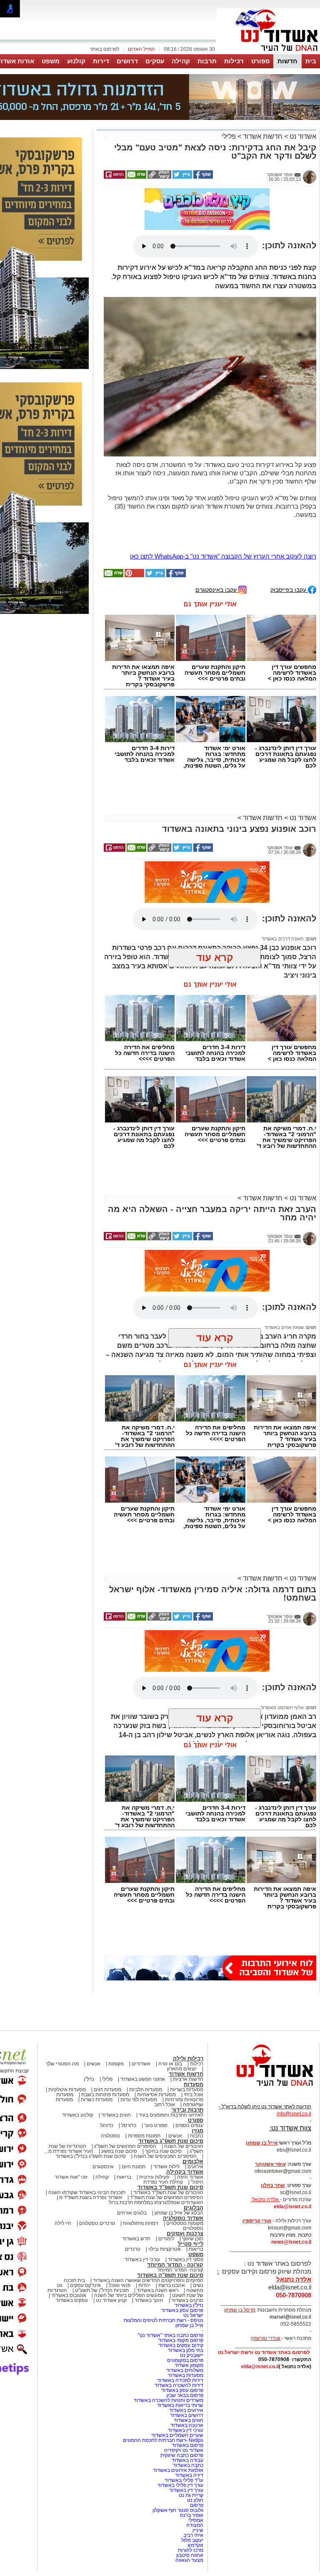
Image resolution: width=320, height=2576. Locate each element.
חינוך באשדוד (149, 2221)
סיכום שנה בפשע (119, 2072)
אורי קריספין (257, 2142)
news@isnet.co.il (291, 2163)
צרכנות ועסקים (185, 2154)
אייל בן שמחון (189, 2246)
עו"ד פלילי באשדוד (183, 2401)
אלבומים (193, 2082)
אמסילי (196, 2441)
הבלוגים (194, 2128)
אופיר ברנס (192, 2436)
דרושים (127, 61)
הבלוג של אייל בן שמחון (179, 2134)
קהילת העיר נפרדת (163, 2103)
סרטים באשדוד (187, 2221)
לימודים (166, 2160)
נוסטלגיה (110, 2057)
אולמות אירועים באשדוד (178, 2391)
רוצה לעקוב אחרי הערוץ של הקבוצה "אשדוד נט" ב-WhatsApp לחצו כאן (223, 477)
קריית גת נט (191, 2416)
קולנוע (76, 61)
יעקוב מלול (192, 2461)
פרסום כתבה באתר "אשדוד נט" (171, 2256)
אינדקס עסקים (85, 2206)
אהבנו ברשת (172, 2206)
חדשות (287, 61)
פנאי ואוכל (120, 2206)
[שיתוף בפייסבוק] (202, 135)
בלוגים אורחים (132, 2134)
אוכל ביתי (193, 2015)
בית (311, 61)
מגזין (197, 2051)
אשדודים (141, 1985)
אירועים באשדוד (186, 2331)
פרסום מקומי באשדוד (181, 2261)
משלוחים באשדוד (185, 2291)
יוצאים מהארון (182, 1990)
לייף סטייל (191, 2165)
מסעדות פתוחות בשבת (105, 2015)
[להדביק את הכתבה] (134, 496)
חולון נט (195, 2421)
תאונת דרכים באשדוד (283, 860)
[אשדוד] (268, 53)
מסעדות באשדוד (186, 2296)
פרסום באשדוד (187, 2366)
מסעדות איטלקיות (67, 2010)
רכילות (234, 61)
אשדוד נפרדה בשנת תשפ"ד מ (90, 2118)
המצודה (195, 2446)
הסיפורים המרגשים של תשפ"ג (125, 2067)
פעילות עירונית (154, 2098)
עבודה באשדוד (187, 2381)
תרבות (207, 61)
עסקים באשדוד (72, 2221)
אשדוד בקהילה (185, 2093)
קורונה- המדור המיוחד (180, 2191)
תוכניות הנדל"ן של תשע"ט (102, 2211)
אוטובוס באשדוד (69, 2216)
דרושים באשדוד (187, 2336)
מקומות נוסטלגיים (184, 2144)
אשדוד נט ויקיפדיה (183, 2371)
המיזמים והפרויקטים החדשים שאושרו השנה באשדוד (147, 2201)
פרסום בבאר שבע (185, 2316)
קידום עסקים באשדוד (181, 2266)
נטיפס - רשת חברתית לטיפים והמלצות (164, 2241)
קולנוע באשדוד (78, 2036)
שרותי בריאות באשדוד (180, 2326)
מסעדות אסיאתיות (156, 2015)
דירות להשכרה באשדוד (179, 2306)
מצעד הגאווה (189, 2481)
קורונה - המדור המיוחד (175, 2186)
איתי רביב (193, 2456)
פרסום (196, 2426)
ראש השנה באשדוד (157, 2211)
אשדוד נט (302, 95)
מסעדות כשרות (97, 2020)
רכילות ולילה (188, 1979)
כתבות (197, 2057)
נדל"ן (89, 2000)
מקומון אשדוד (189, 2286)
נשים (198, 2206)
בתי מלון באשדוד (186, 2271)
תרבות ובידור (187, 2031)
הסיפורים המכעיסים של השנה (165, 2077)
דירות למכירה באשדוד (180, 2301)
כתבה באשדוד (187, 2386)
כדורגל (107, 2046)
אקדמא (195, 2466)
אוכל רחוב (165, 2025)
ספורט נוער (156, 2046)
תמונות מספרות (144, 2057)
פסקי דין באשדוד (186, 2180)
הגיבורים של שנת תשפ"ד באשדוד (168, 2113)
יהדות (144, 2206)
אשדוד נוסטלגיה (183, 2139)
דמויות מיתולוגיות (141, 2144)
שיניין (198, 2451)
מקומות (116, 1985)
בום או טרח (170, 1985)
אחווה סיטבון (190, 2476)
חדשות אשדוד (263, 95)
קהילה (181, 61)
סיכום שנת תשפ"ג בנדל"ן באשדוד (91, 2077)
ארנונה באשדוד (187, 2346)
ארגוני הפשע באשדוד (143, 2000)
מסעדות (194, 2005)
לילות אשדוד (166, 2087)
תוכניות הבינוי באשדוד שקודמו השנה (86, 2113)
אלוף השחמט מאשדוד (282, 1628)
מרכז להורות (191, 2471)
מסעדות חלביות (146, 2010)
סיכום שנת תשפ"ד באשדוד (170, 2108)
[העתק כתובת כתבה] (159, 135)
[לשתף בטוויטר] (182, 135)
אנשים (94, 1985)
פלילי (229, 95)
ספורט (260, 61)
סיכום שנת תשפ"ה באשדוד (170, 2196)
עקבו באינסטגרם (217, 510)
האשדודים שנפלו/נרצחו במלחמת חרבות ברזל (156, 2123)
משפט (51, 61)
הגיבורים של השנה (184, 2067)
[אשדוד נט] (264, 2009)
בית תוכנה (74, 2201)
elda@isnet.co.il (292, 2127)
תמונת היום (134, 2087)
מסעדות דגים (107, 2010)
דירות (101, 61)
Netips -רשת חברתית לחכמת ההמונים (163, 2361)
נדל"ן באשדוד (189, 2226)
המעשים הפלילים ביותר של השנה (129, 2216)
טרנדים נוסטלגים (97, 2144)
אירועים (195, 2087)
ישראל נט (193, 2236)
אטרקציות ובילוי (165, 2170)
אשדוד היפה (190, 2098)
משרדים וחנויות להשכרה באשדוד (169, 2321)
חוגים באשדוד (116, 2036)
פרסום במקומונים (185, 2281)
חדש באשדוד (136, 2160)
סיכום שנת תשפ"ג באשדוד (171, 2062)
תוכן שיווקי (193, 2160)
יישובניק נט (191, 2276)
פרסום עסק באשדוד (182, 2231)
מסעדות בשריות (187, 2010)
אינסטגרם (103, 2087)
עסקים (155, 61)
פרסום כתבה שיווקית (181, 2376)
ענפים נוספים (189, 2046)
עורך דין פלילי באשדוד (180, 2406)
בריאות (124, 2098)
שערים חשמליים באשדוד (177, 2356)
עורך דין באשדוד (186, 2411)
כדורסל (129, 2046)
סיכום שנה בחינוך (163, 2072)
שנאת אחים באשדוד (284, 1248)
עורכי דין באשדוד (142, 2180)
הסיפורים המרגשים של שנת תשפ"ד (166, 2118)
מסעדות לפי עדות (139, 2020)
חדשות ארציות (188, 2000)
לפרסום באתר (105, 49)
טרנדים (133, 2170)
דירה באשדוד (189, 2396)
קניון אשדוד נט (111, 2221)
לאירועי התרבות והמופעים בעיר (171, 2036)
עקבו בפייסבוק (289, 510)
